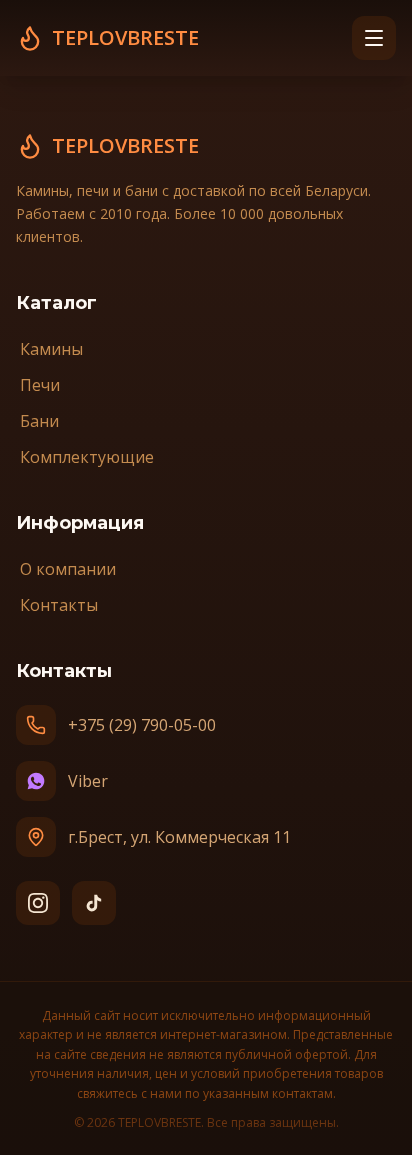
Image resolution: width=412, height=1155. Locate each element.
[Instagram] (38, 903)
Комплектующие (87, 457)
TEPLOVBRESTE (125, 145)
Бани (39, 421)
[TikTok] (94, 903)
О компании (68, 569)
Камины (51, 349)
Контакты (59, 605)
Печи (40, 385)
